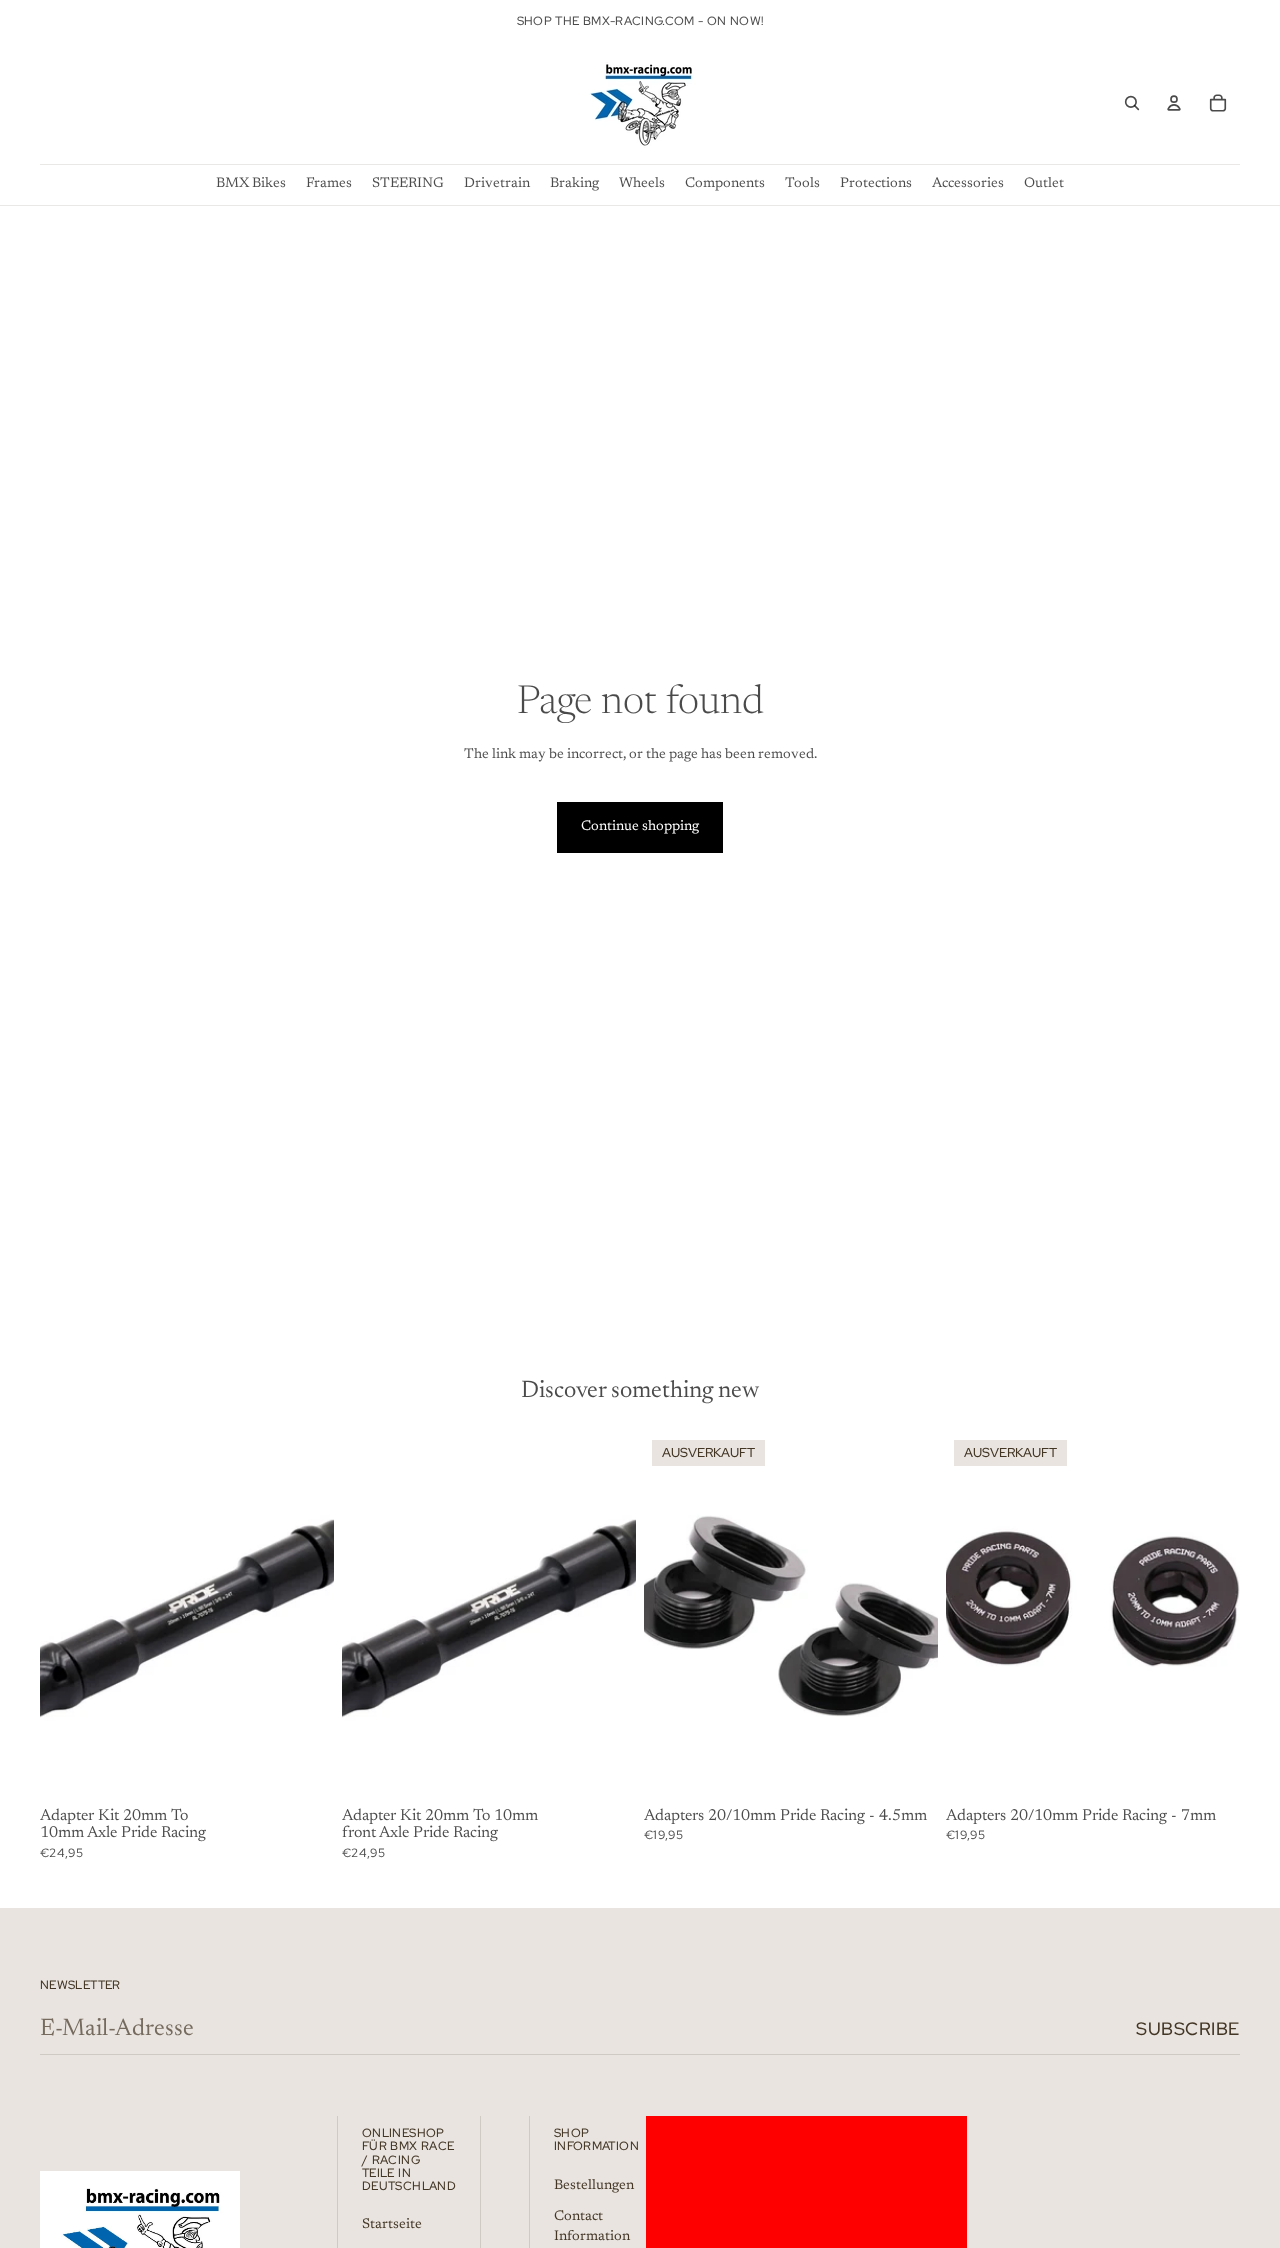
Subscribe (1188, 2028)
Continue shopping (640, 827)
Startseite (392, 2225)
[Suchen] (1132, 103)
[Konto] (1174, 103)
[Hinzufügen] (303, 1769)
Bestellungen (594, 2185)
